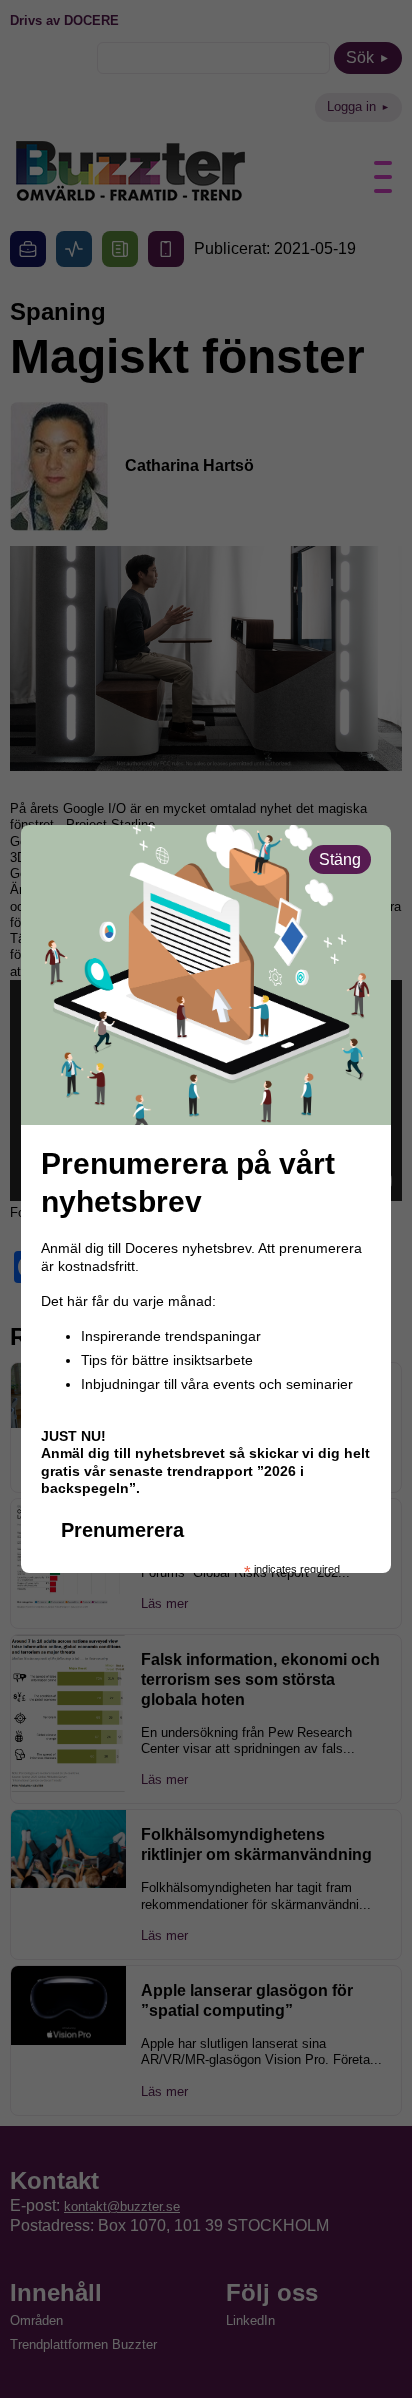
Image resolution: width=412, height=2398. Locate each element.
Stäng (340, 859)
